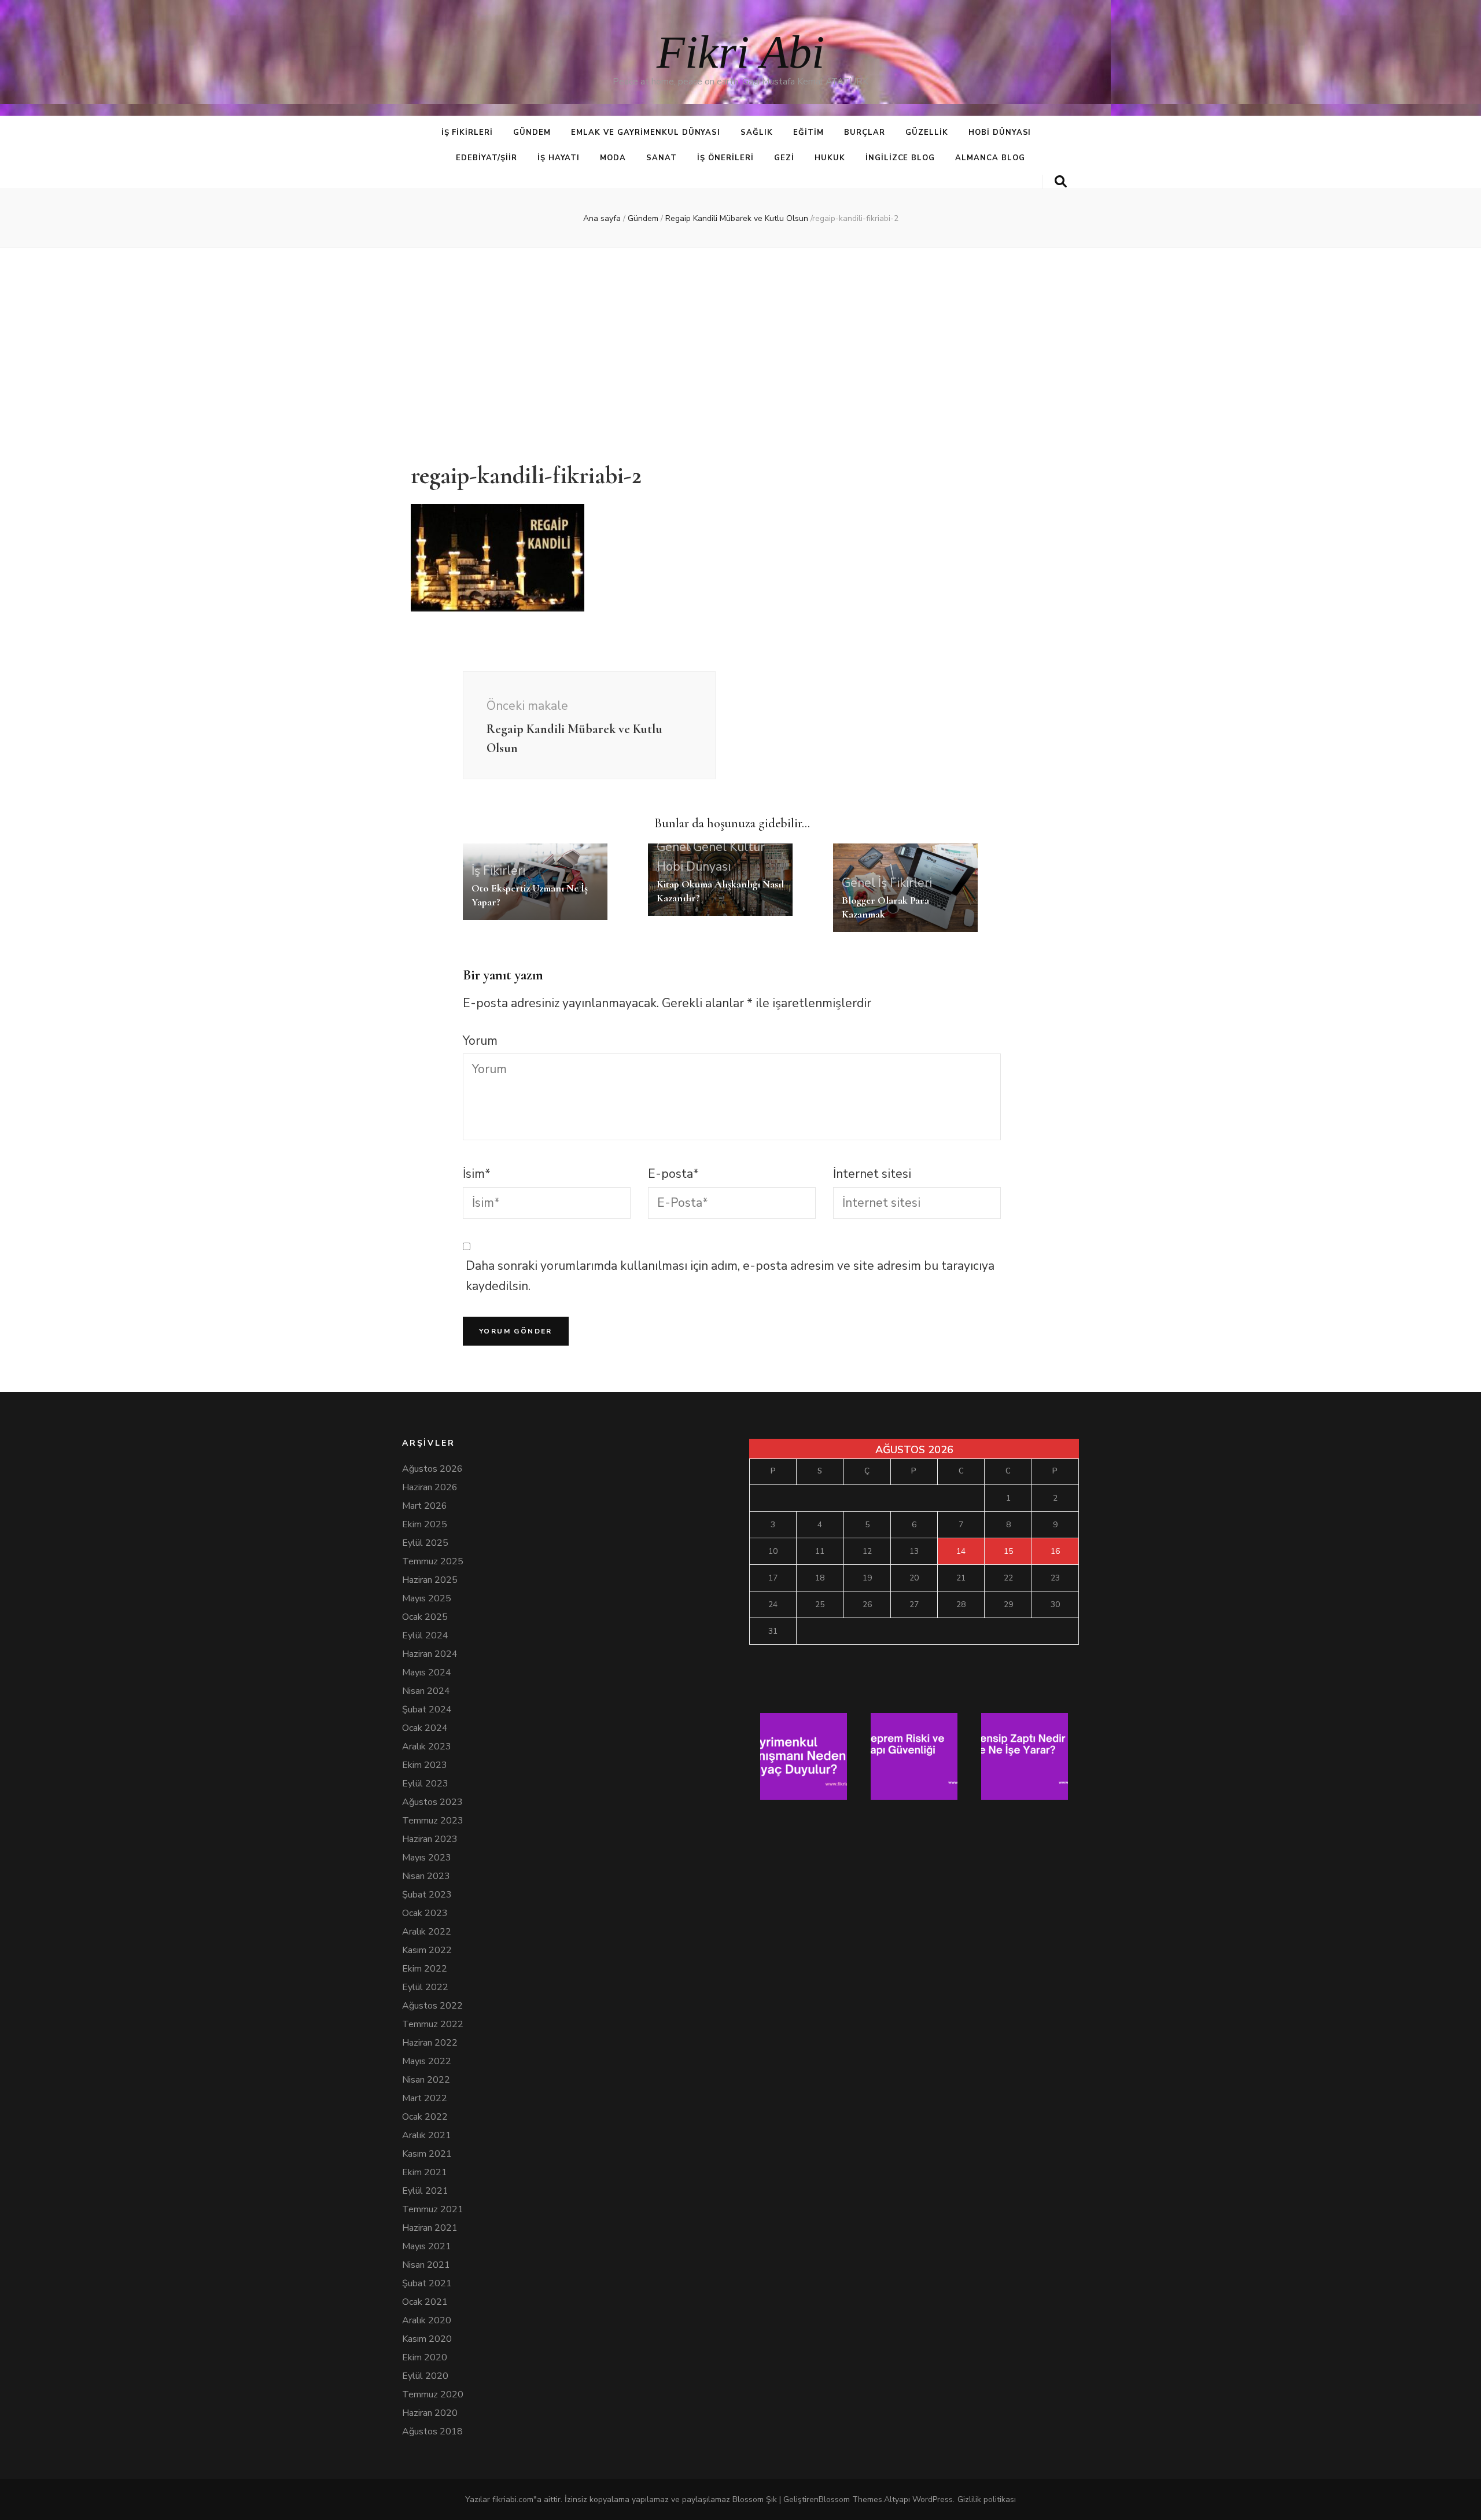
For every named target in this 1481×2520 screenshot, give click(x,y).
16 (1055, 1551)
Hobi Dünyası (1000, 132)
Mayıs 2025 (427, 1598)
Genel (673, 847)
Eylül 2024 (425, 1635)
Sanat (662, 158)
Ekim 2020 (425, 2357)
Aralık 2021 (427, 2135)
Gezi (784, 158)
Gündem (643, 218)
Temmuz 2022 (433, 2024)
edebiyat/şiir (487, 158)
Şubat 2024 (427, 1710)
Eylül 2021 (425, 2191)
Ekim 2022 (425, 1969)
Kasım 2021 (427, 2154)
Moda (613, 158)
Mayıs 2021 (427, 2246)
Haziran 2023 (430, 1839)
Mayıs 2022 (427, 2061)
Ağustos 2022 (432, 2006)
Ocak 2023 (425, 1913)
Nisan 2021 (426, 2265)
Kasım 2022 (427, 1950)
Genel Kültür (729, 847)
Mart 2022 (425, 2098)
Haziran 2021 (430, 2228)
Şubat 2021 (427, 2283)
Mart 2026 (425, 1506)
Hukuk (830, 158)
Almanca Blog (990, 158)
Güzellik (927, 132)
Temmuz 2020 (433, 2394)
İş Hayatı (559, 158)
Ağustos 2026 (432, 1469)
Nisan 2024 (426, 1691)
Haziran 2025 (430, 1580)
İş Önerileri (725, 158)
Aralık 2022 (427, 1932)
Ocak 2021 (425, 2302)
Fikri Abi (740, 52)
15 (1008, 1551)
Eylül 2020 (425, 2376)
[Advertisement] (740, 348)
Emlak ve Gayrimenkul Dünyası (646, 132)
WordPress (933, 2499)
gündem (532, 132)
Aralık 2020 (427, 2320)
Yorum (480, 1041)
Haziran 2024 (430, 1654)
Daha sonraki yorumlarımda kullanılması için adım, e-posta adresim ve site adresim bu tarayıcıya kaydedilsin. (730, 1276)
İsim (477, 1174)
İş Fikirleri (467, 132)
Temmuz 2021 (433, 2209)
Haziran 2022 (430, 2043)
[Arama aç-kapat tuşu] (1061, 182)
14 (961, 1551)
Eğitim (808, 132)
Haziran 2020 (430, 2413)
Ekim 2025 (425, 1524)
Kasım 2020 (427, 2339)
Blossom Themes (850, 2499)
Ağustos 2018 (432, 2431)
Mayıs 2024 (427, 1672)
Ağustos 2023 (432, 1802)
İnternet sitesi (872, 1174)
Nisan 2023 (426, 1876)
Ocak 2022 (425, 2117)
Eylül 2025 (425, 1543)
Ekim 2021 (425, 2172)
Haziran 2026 (430, 1487)
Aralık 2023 (427, 1747)
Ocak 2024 (425, 1728)
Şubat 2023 (427, 1895)
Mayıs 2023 (427, 1858)
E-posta (673, 1174)
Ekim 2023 (425, 1765)
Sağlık (757, 132)
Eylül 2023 (425, 1784)
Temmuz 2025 (433, 1561)
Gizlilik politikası (987, 2499)
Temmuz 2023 (433, 1821)
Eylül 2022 (425, 1987)
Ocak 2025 (425, 1617)
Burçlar (865, 132)
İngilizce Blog (900, 158)
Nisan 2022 (426, 2080)
